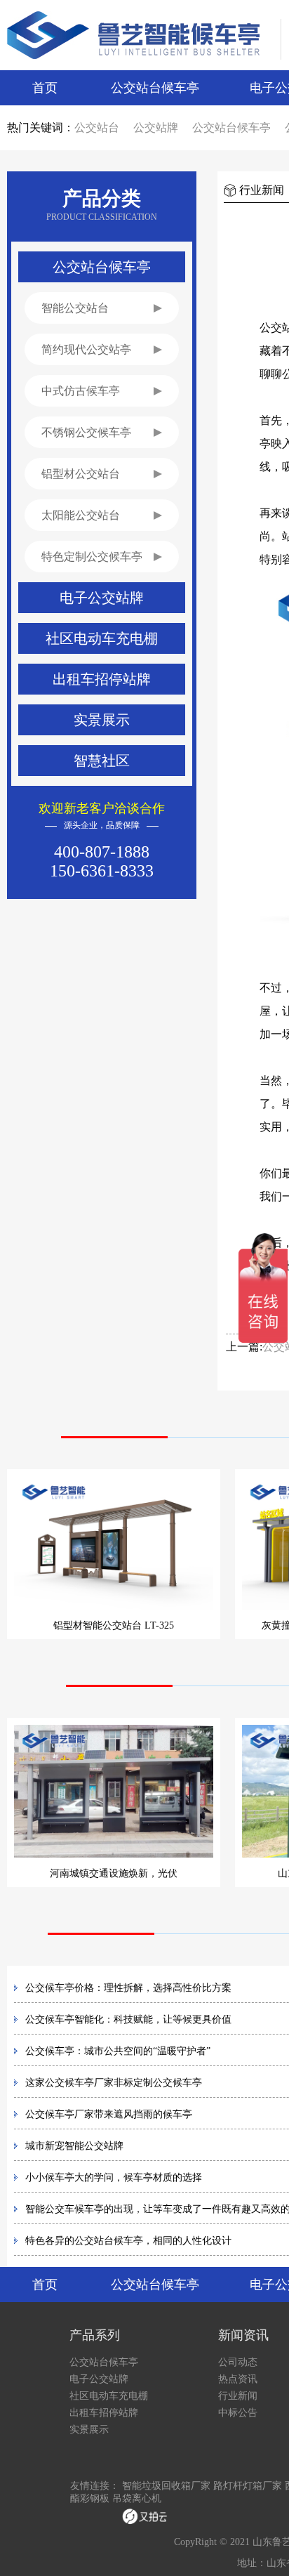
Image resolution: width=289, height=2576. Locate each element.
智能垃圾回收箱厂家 (166, 2486)
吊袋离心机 (137, 2498)
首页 (45, 88)
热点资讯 (238, 2379)
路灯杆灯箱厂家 (248, 2486)
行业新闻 (238, 2396)
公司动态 (238, 2362)
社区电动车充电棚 (109, 2396)
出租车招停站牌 (104, 2413)
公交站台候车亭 (155, 88)
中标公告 (238, 2413)
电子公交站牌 (99, 2379)
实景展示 (89, 2430)
